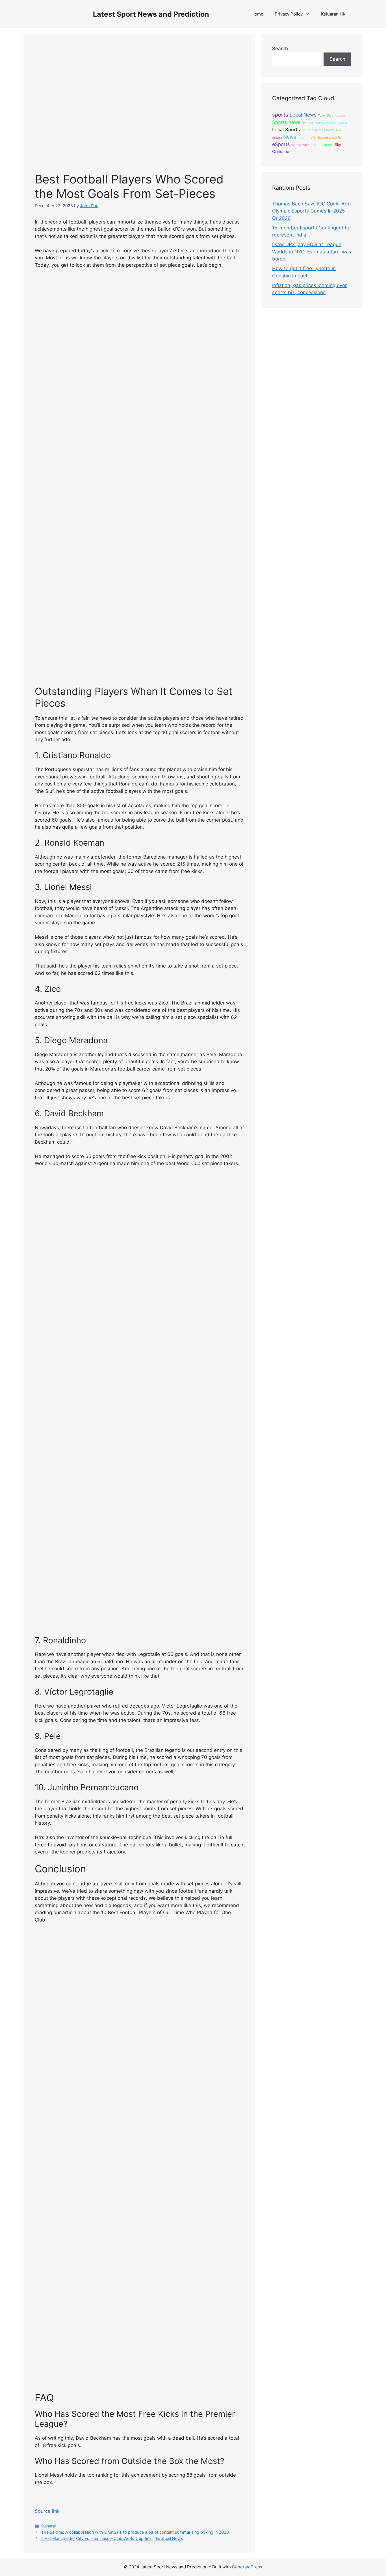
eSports (281, 144)
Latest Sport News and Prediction (151, 14)
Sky (338, 145)
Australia (340, 116)
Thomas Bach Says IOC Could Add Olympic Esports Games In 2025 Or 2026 (312, 211)
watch (302, 137)
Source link (47, 2511)
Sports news (286, 122)
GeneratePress (247, 2567)
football (296, 145)
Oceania (277, 138)
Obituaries (282, 152)
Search (280, 49)
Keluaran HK (333, 14)
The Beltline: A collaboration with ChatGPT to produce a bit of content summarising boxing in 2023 (135, 2532)
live (339, 130)
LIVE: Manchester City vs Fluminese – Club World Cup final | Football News (112, 2538)
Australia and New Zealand (331, 123)
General (48, 2526)
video (306, 145)
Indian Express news (318, 130)
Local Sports (286, 130)
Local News (303, 115)
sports (280, 115)
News (290, 137)
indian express (322, 145)
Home (257, 14)
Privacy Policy (289, 14)
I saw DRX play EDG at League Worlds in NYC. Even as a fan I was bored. (312, 252)
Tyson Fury (326, 115)
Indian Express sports (324, 137)
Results (307, 123)
